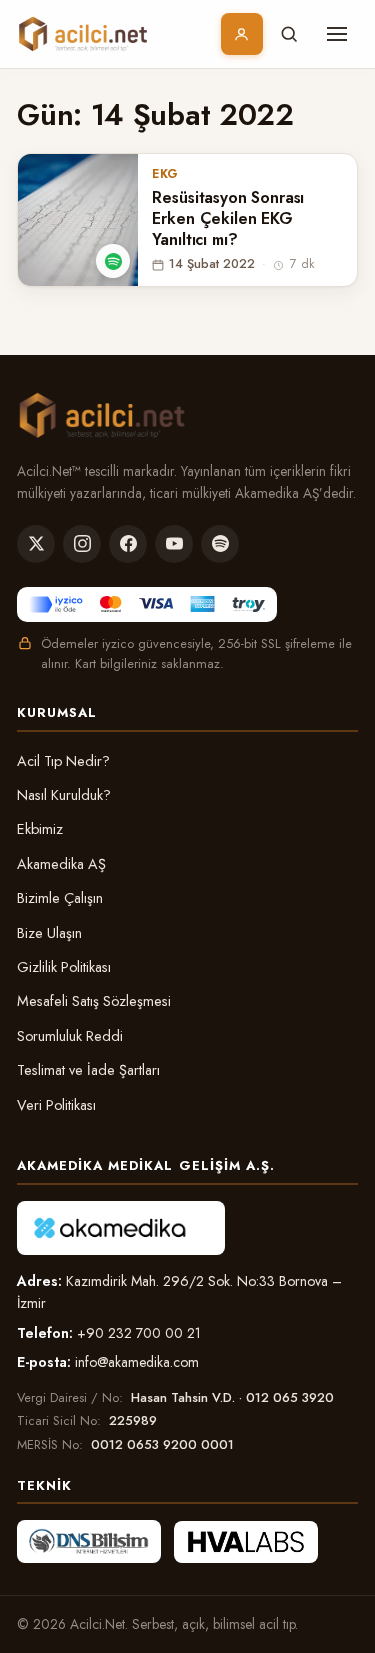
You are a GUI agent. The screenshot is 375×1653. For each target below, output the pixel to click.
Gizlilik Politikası (64, 967)
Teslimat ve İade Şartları (88, 1070)
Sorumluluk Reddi (70, 1036)
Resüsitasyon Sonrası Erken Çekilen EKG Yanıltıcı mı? (228, 219)
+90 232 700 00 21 (139, 1333)
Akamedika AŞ (61, 864)
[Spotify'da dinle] (113, 261)
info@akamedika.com (137, 1362)
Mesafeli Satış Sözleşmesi (94, 1001)
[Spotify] (220, 544)
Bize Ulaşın (49, 933)
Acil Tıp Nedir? (63, 761)
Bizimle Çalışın (60, 898)
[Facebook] (128, 544)
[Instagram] (82, 544)
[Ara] (289, 34)
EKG (165, 174)
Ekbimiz (40, 829)
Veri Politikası (56, 1105)
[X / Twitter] (36, 544)
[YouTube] (174, 544)
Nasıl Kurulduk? (64, 795)
